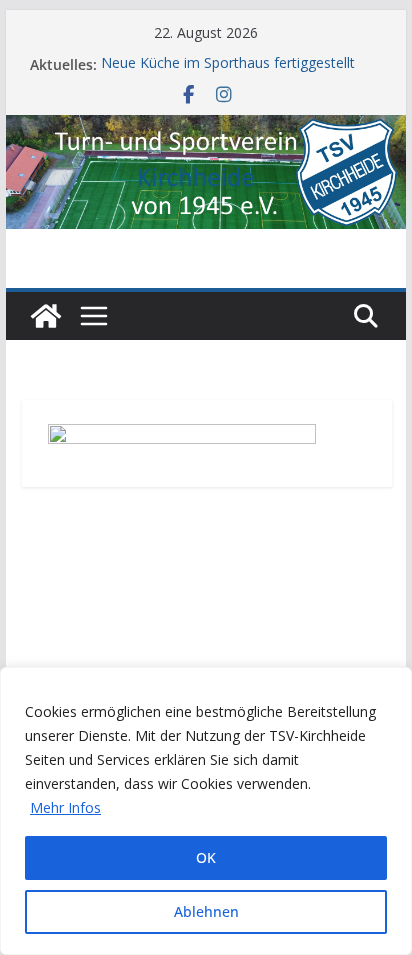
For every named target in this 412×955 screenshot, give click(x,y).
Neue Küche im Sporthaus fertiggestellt (228, 63)
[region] (206, 811)
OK (206, 857)
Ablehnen (206, 911)
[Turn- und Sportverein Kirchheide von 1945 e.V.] (206, 129)
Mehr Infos (65, 807)
